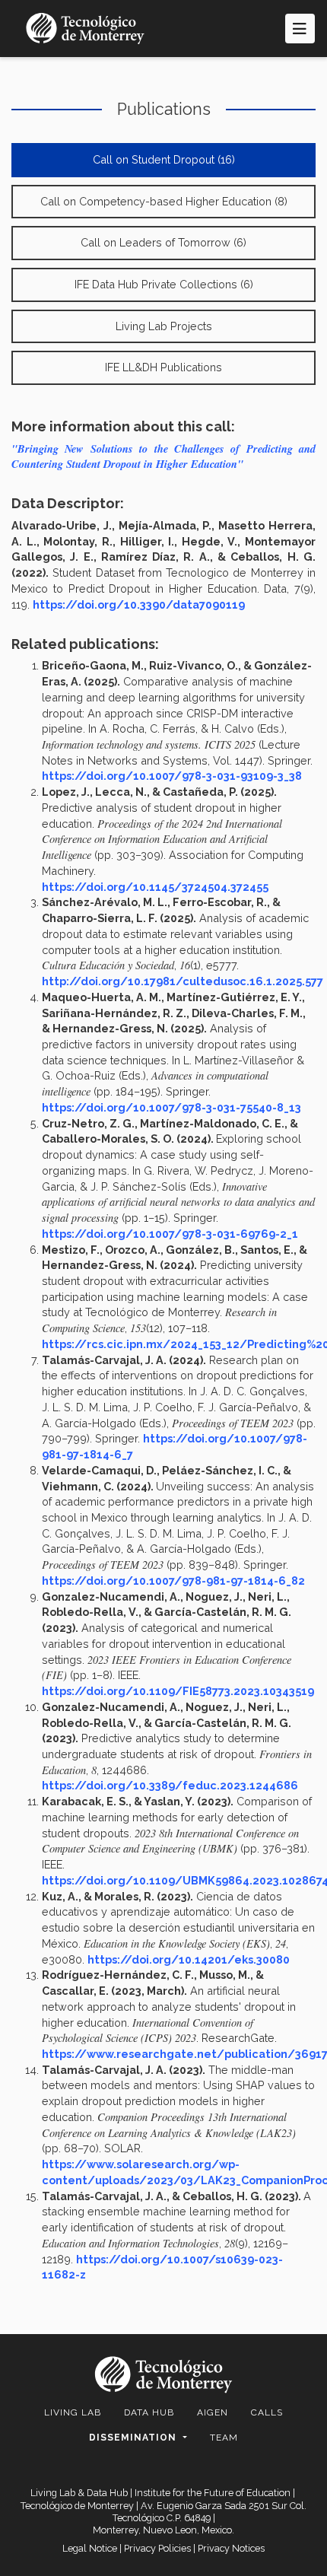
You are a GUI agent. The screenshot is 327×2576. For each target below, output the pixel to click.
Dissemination (134, 2438)
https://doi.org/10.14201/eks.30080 (189, 1959)
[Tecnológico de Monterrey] (85, 29)
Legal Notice (90, 2548)
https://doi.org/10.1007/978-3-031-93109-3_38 (172, 776)
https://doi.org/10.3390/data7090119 (139, 604)
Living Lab (73, 2412)
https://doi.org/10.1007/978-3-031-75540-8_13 (171, 1107)
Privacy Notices (231, 2548)
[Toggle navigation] (300, 29)
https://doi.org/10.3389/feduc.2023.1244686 (170, 1785)
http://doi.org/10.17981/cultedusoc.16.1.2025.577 (183, 981)
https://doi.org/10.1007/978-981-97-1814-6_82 (173, 1581)
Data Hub (149, 2412)
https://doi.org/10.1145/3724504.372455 (155, 887)
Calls (267, 2412)
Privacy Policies (157, 2548)
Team (224, 2438)
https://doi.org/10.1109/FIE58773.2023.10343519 (178, 1691)
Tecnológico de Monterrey (77, 2506)
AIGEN (213, 2412)
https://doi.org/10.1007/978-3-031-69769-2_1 (170, 1234)
